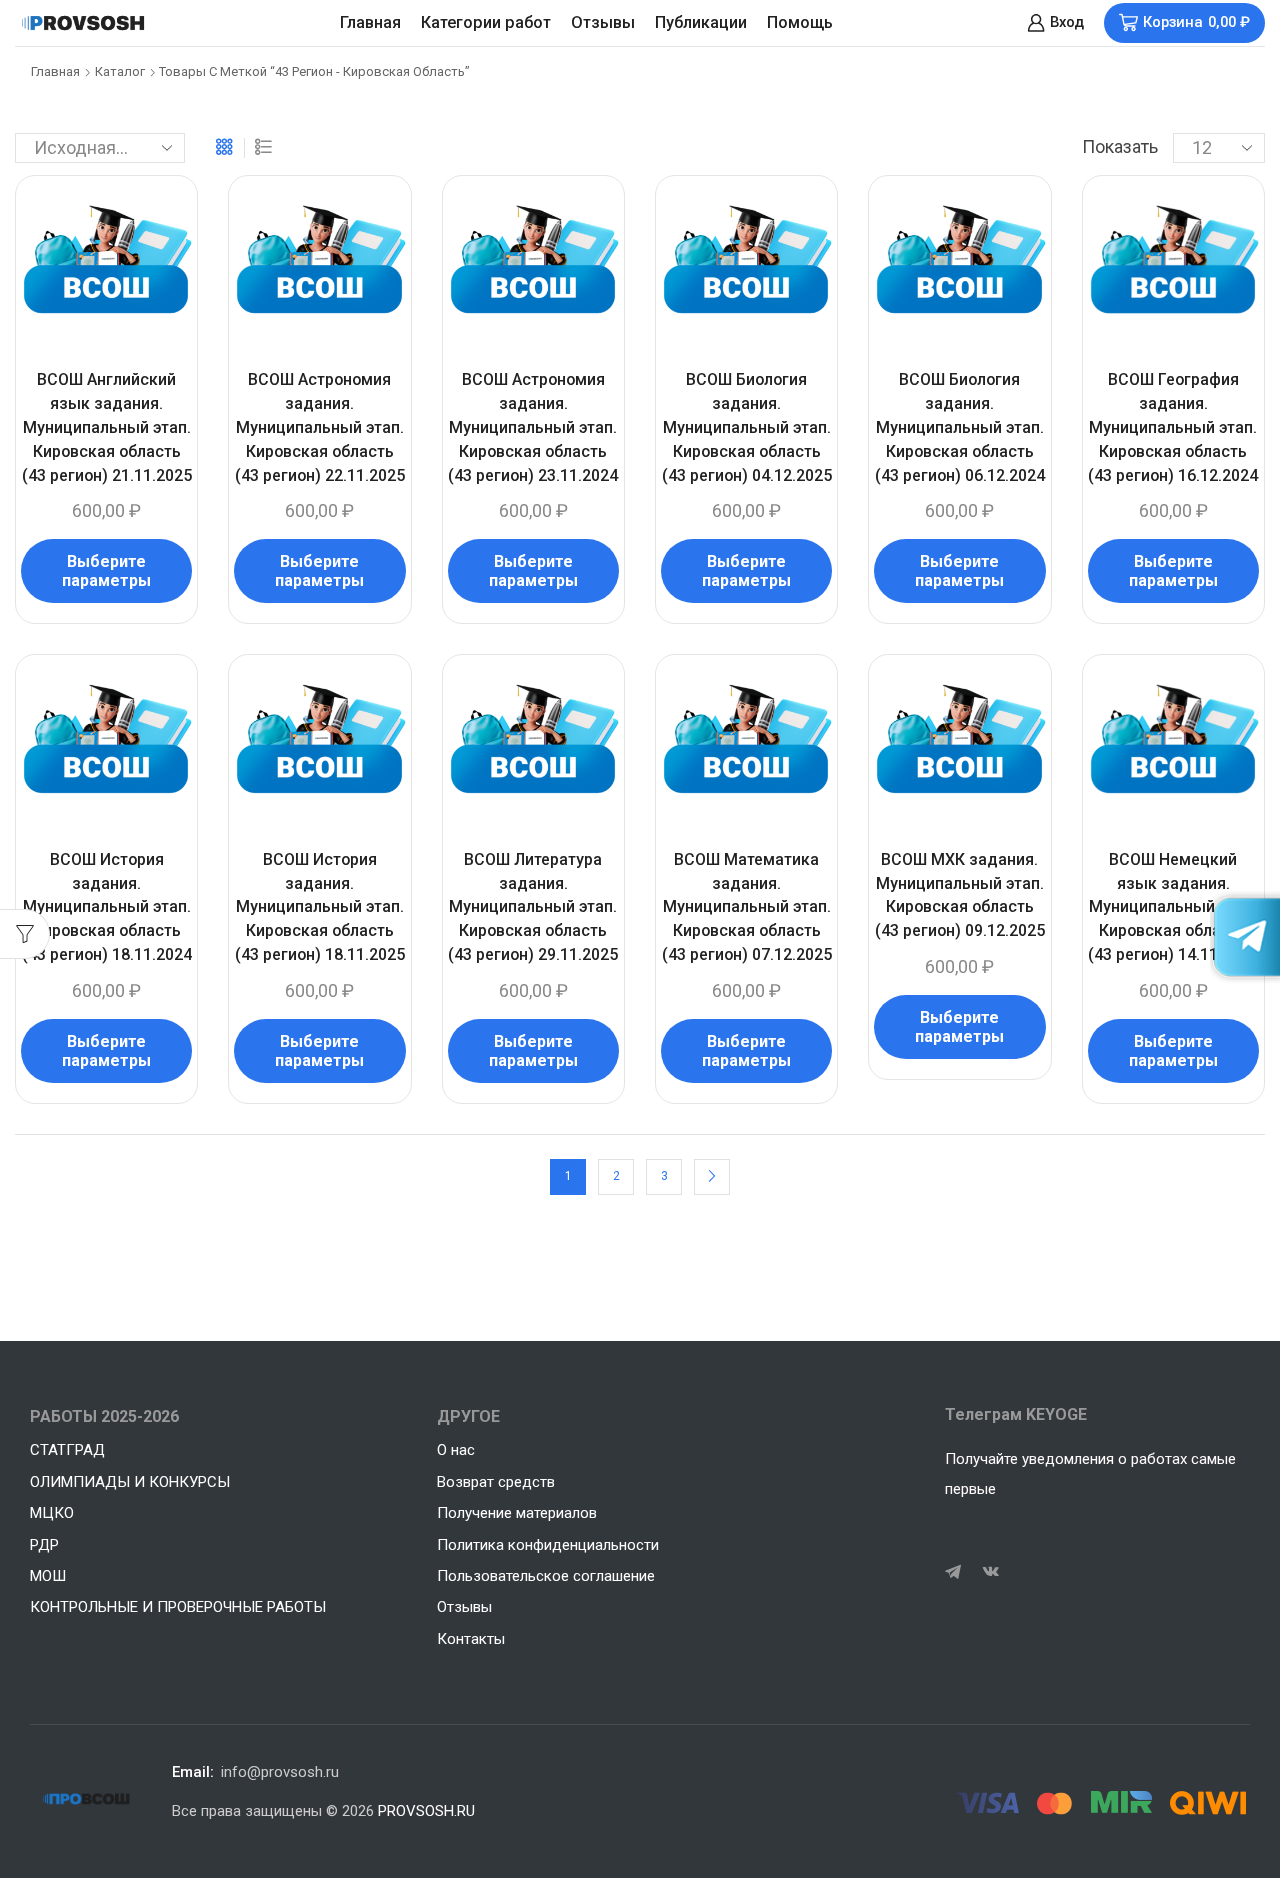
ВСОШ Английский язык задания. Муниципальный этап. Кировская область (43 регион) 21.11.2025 (107, 427)
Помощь (800, 22)
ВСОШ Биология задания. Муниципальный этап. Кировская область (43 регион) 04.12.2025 (747, 427)
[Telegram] (953, 1572)
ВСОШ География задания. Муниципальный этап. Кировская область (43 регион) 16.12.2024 (1173, 427)
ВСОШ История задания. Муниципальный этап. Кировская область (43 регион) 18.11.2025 (320, 907)
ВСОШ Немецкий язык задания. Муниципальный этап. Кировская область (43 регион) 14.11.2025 (1173, 907)
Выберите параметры (106, 571)
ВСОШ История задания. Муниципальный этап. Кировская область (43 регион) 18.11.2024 (107, 907)
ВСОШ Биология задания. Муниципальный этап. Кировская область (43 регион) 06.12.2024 (960, 427)
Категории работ (486, 22)
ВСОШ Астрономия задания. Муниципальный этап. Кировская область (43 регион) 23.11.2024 (533, 427)
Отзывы (603, 22)
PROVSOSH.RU (426, 1811)
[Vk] (991, 1572)
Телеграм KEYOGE (1016, 1414)
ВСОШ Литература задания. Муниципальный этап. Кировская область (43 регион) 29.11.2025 (533, 907)
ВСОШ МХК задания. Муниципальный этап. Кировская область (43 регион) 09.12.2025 (960, 895)
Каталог (120, 71)
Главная (370, 22)
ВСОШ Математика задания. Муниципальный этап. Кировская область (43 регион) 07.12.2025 (747, 907)
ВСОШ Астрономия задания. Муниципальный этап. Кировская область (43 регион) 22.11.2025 (320, 427)
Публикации (701, 22)
